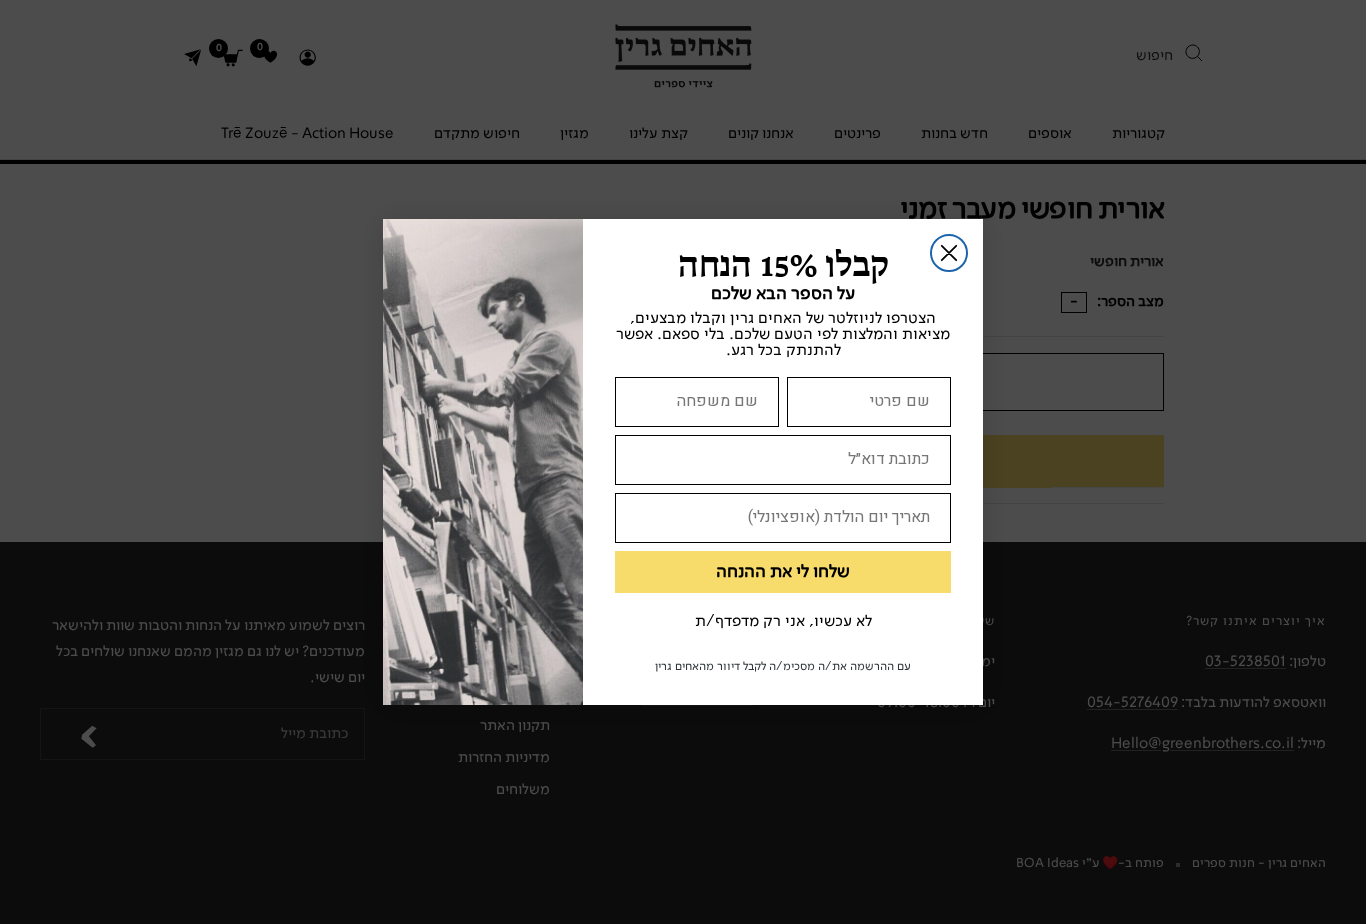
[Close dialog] (949, 253)
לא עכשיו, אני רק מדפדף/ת (783, 622)
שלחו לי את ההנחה (783, 572)
